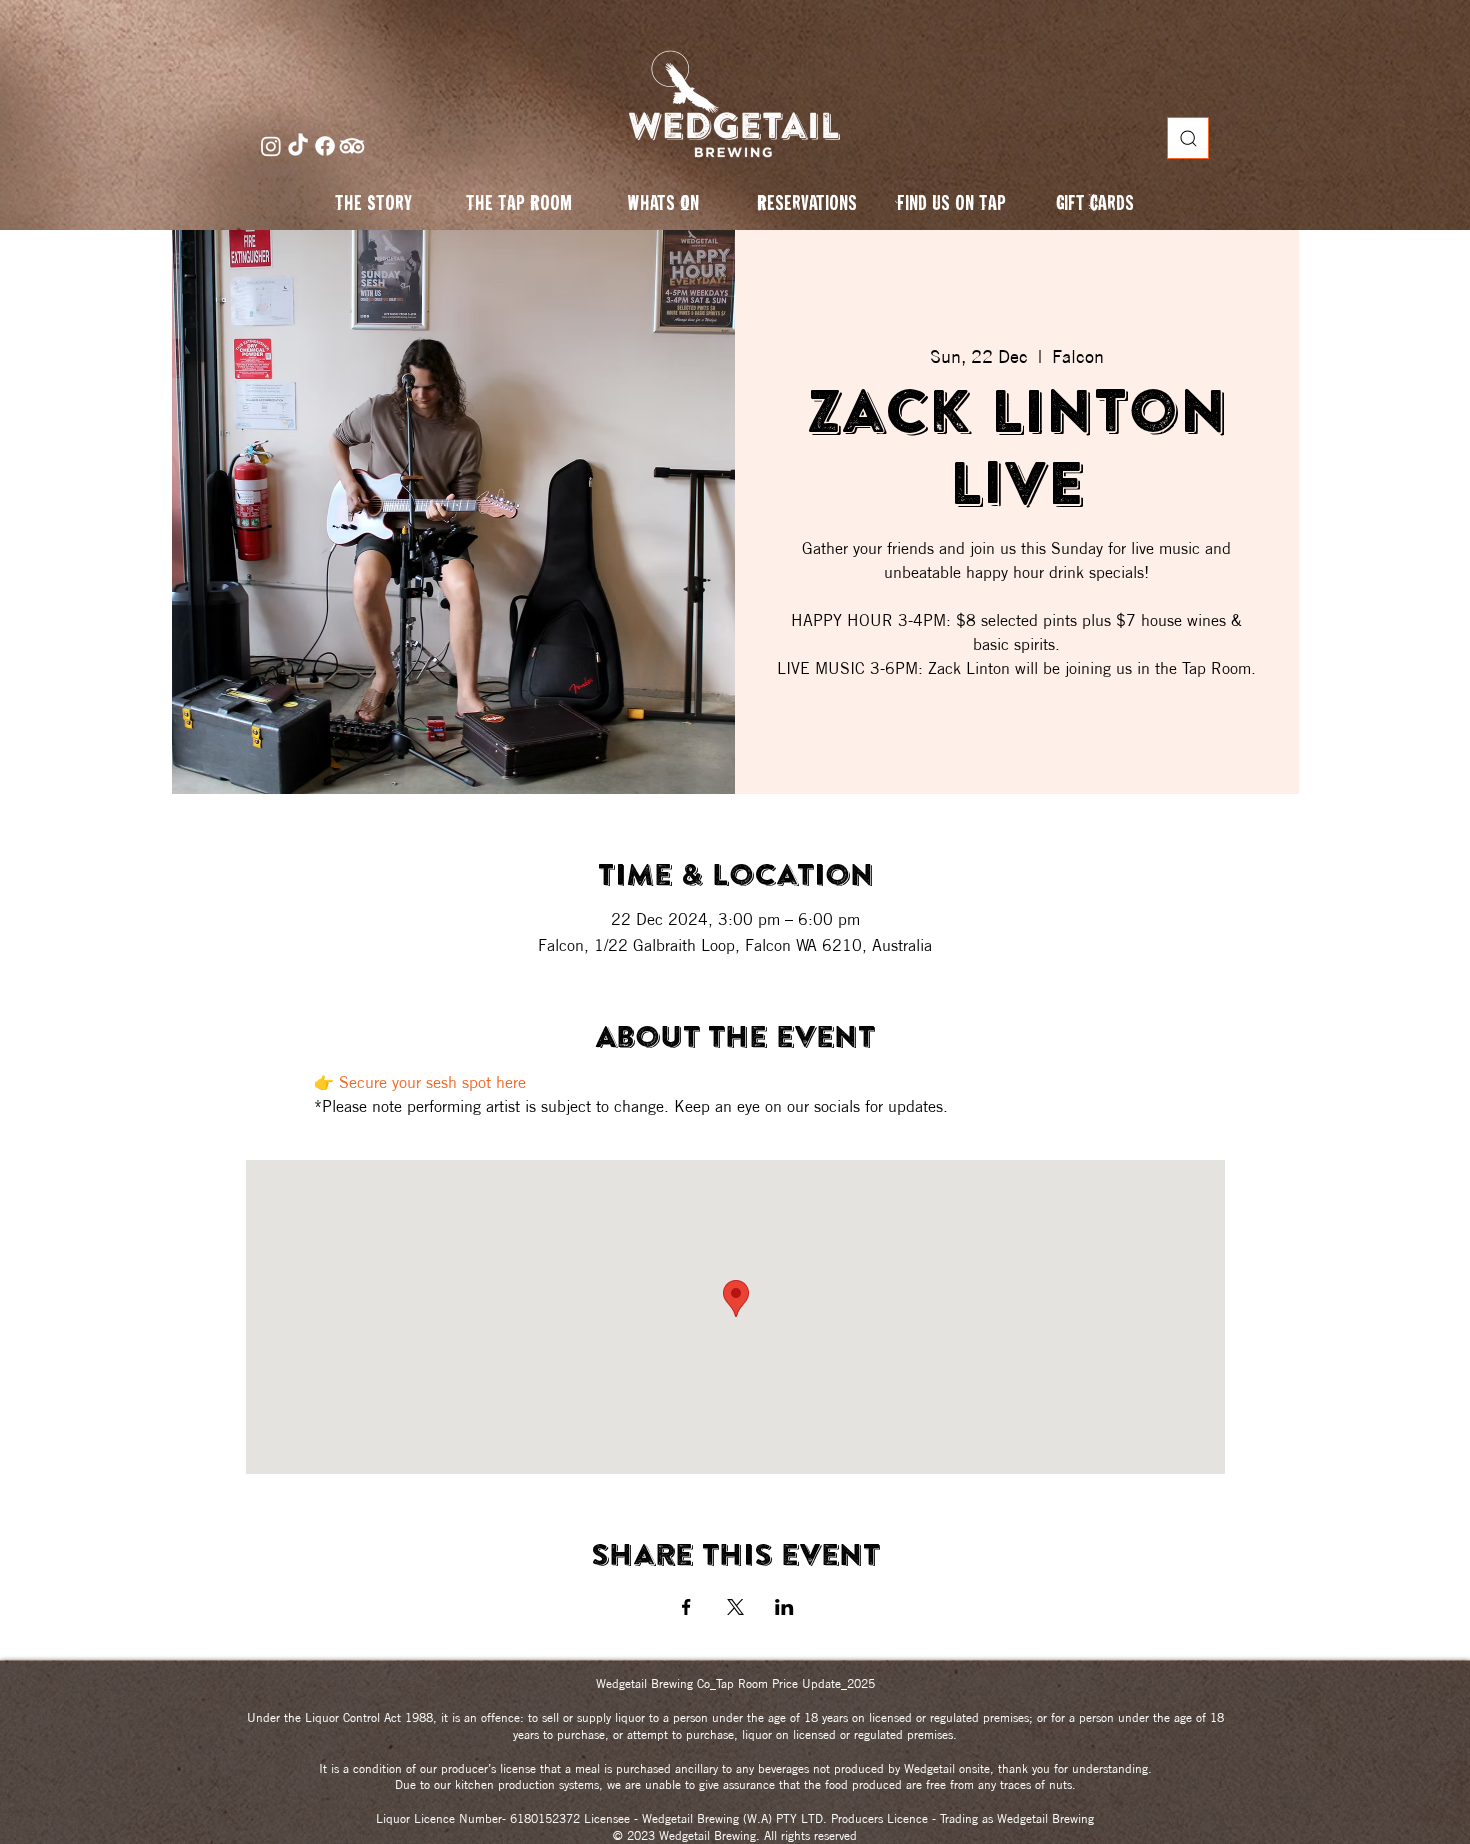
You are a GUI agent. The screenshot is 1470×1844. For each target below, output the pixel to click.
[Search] (1188, 138)
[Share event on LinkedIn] (784, 1607)
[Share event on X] (735, 1607)
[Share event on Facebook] (686, 1607)
